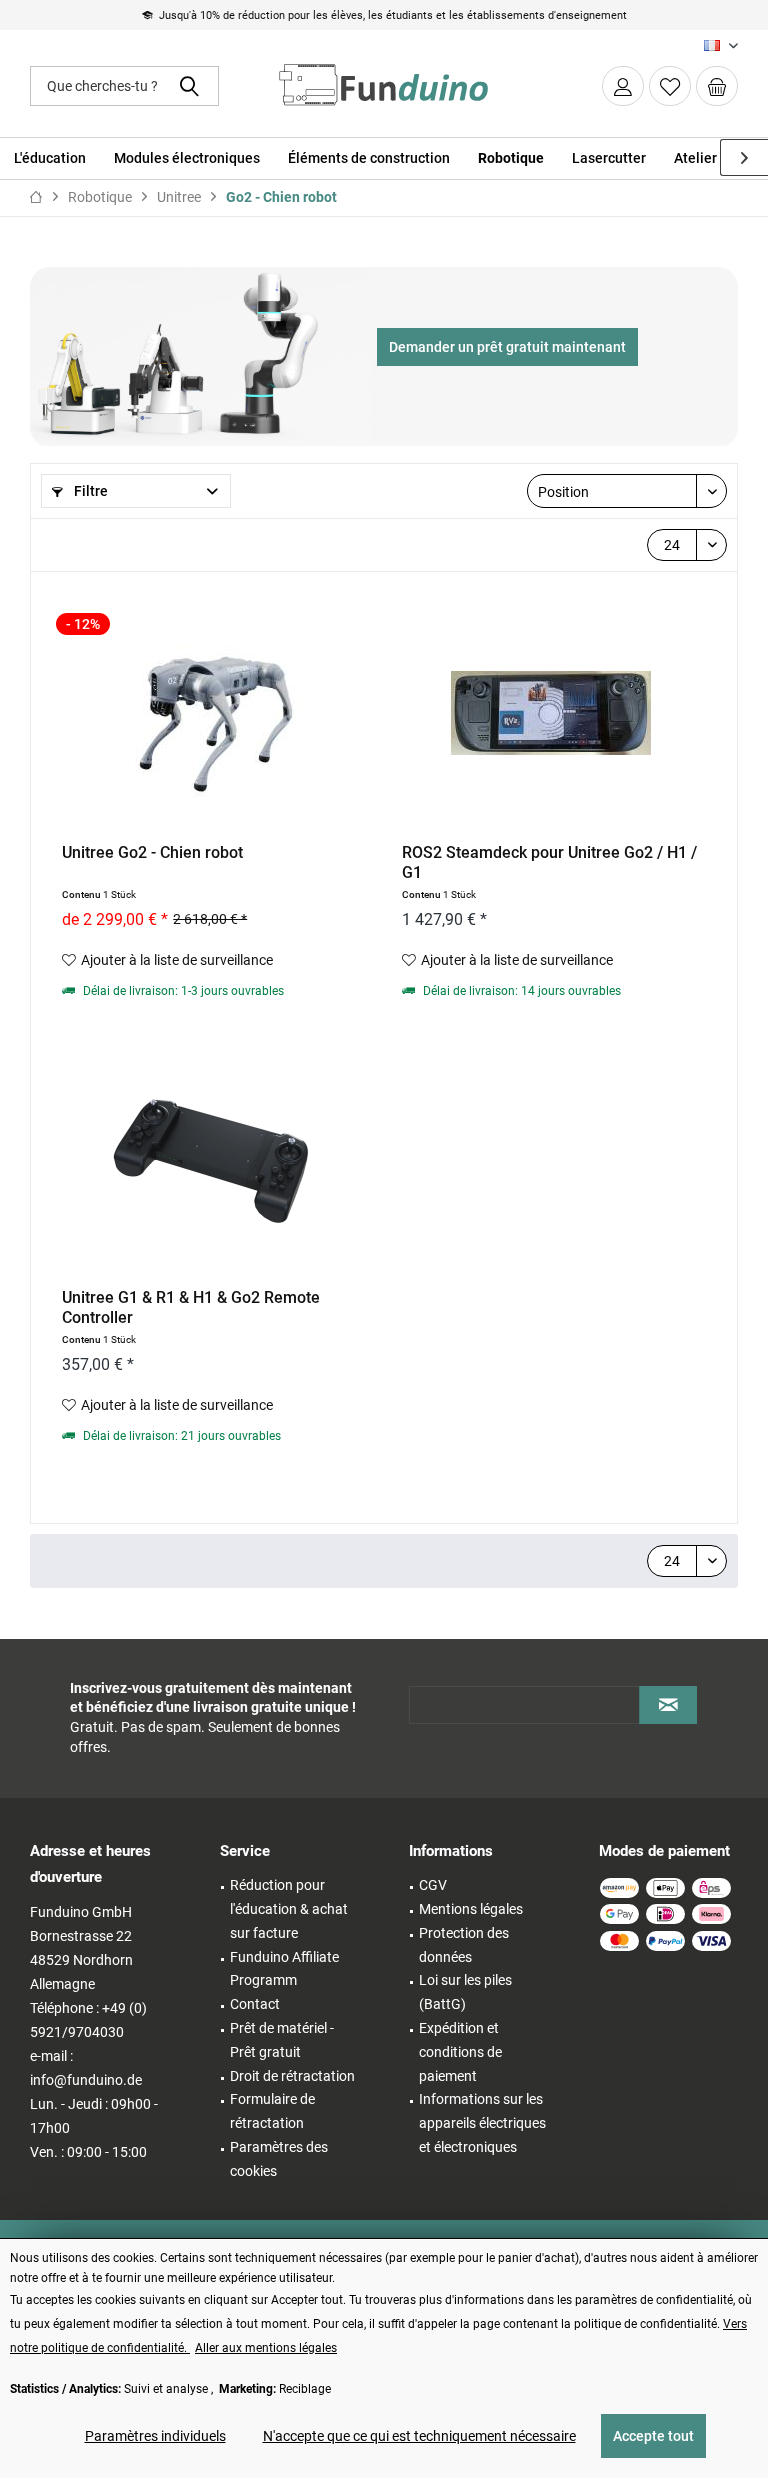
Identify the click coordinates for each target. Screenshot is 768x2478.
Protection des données (464, 1945)
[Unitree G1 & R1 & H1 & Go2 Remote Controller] (211, 1158)
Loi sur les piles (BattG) (465, 1992)
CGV (433, 1885)
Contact (255, 2004)
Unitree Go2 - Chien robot (152, 852)
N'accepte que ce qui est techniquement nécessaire (419, 2436)
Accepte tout (653, 2436)
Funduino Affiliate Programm (284, 1969)
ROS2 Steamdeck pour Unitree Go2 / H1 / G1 (549, 862)
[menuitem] (717, 86)
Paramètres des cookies (279, 2159)
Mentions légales (471, 1909)
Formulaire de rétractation (272, 2111)
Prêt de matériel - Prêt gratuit (282, 2040)
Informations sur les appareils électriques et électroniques (482, 2123)
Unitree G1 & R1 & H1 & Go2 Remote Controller (191, 1307)
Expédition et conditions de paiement (460, 2052)
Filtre (89, 491)
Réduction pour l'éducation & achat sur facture (289, 1909)
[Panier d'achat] (717, 86)
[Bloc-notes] (670, 86)
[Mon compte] (623, 86)
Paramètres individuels (155, 2436)
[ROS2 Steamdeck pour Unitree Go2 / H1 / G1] (551, 713)
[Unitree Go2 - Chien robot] (211, 713)
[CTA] (507, 347)
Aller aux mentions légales (266, 2348)
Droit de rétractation (292, 2076)
